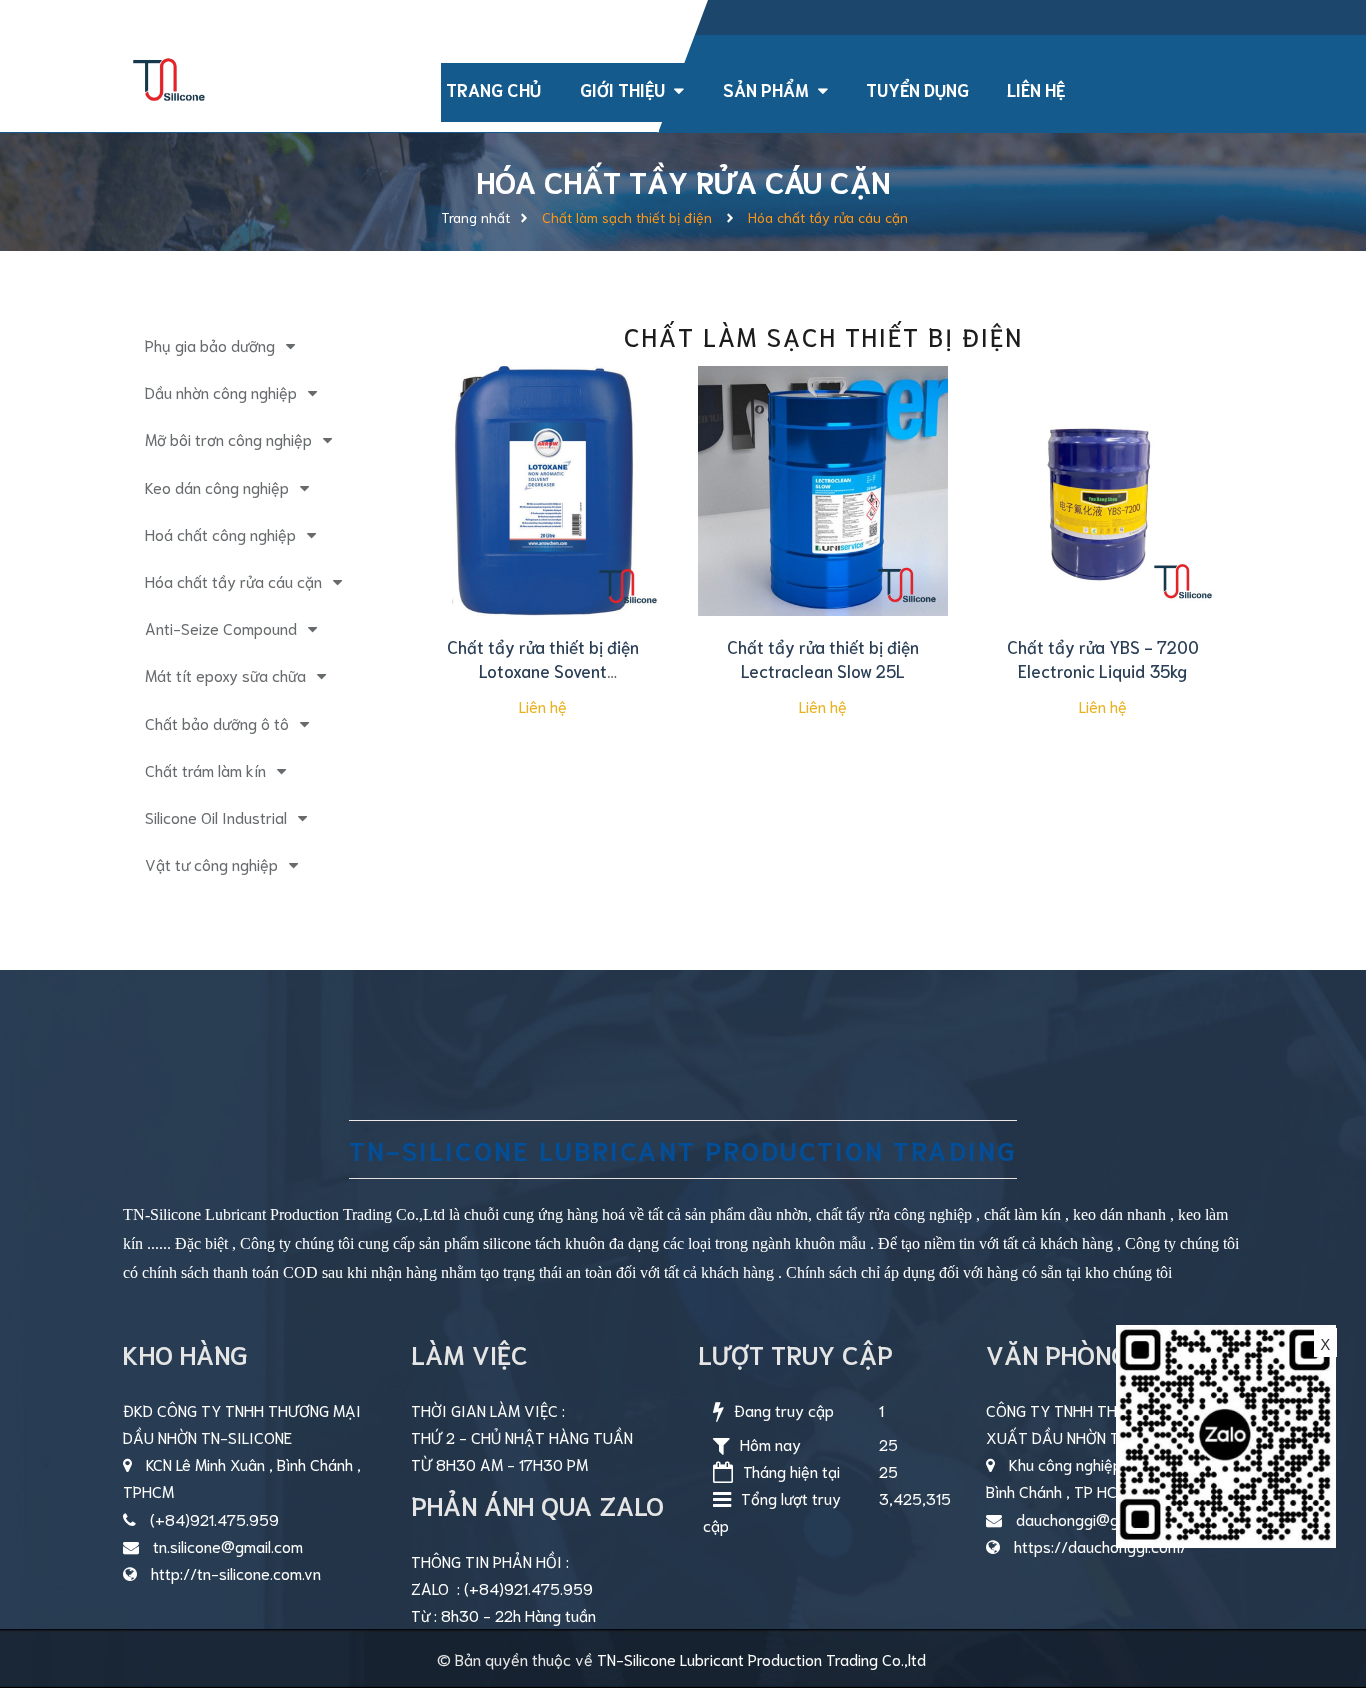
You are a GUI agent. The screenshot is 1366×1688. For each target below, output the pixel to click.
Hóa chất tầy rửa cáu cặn (233, 580)
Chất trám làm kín (205, 769)
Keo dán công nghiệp (217, 486)
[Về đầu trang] (1316, 1583)
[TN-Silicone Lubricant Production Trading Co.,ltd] (169, 75)
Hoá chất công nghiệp (220, 533)
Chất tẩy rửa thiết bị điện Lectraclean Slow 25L (823, 658)
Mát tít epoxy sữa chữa (225, 674)
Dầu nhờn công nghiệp (221, 391)
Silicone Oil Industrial (216, 816)
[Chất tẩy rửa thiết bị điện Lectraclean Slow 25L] (823, 491)
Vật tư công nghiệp (211, 863)
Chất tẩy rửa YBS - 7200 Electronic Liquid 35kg (1103, 658)
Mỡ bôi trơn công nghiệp (228, 438)
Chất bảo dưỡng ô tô (217, 722)
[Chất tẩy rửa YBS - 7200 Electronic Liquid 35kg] (1103, 491)
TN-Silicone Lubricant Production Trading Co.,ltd (761, 1658)
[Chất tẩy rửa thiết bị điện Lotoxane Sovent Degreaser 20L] (543, 491)
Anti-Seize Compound (221, 627)
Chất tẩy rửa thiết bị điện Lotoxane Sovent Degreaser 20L (543, 670)
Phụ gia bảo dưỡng (210, 344)
